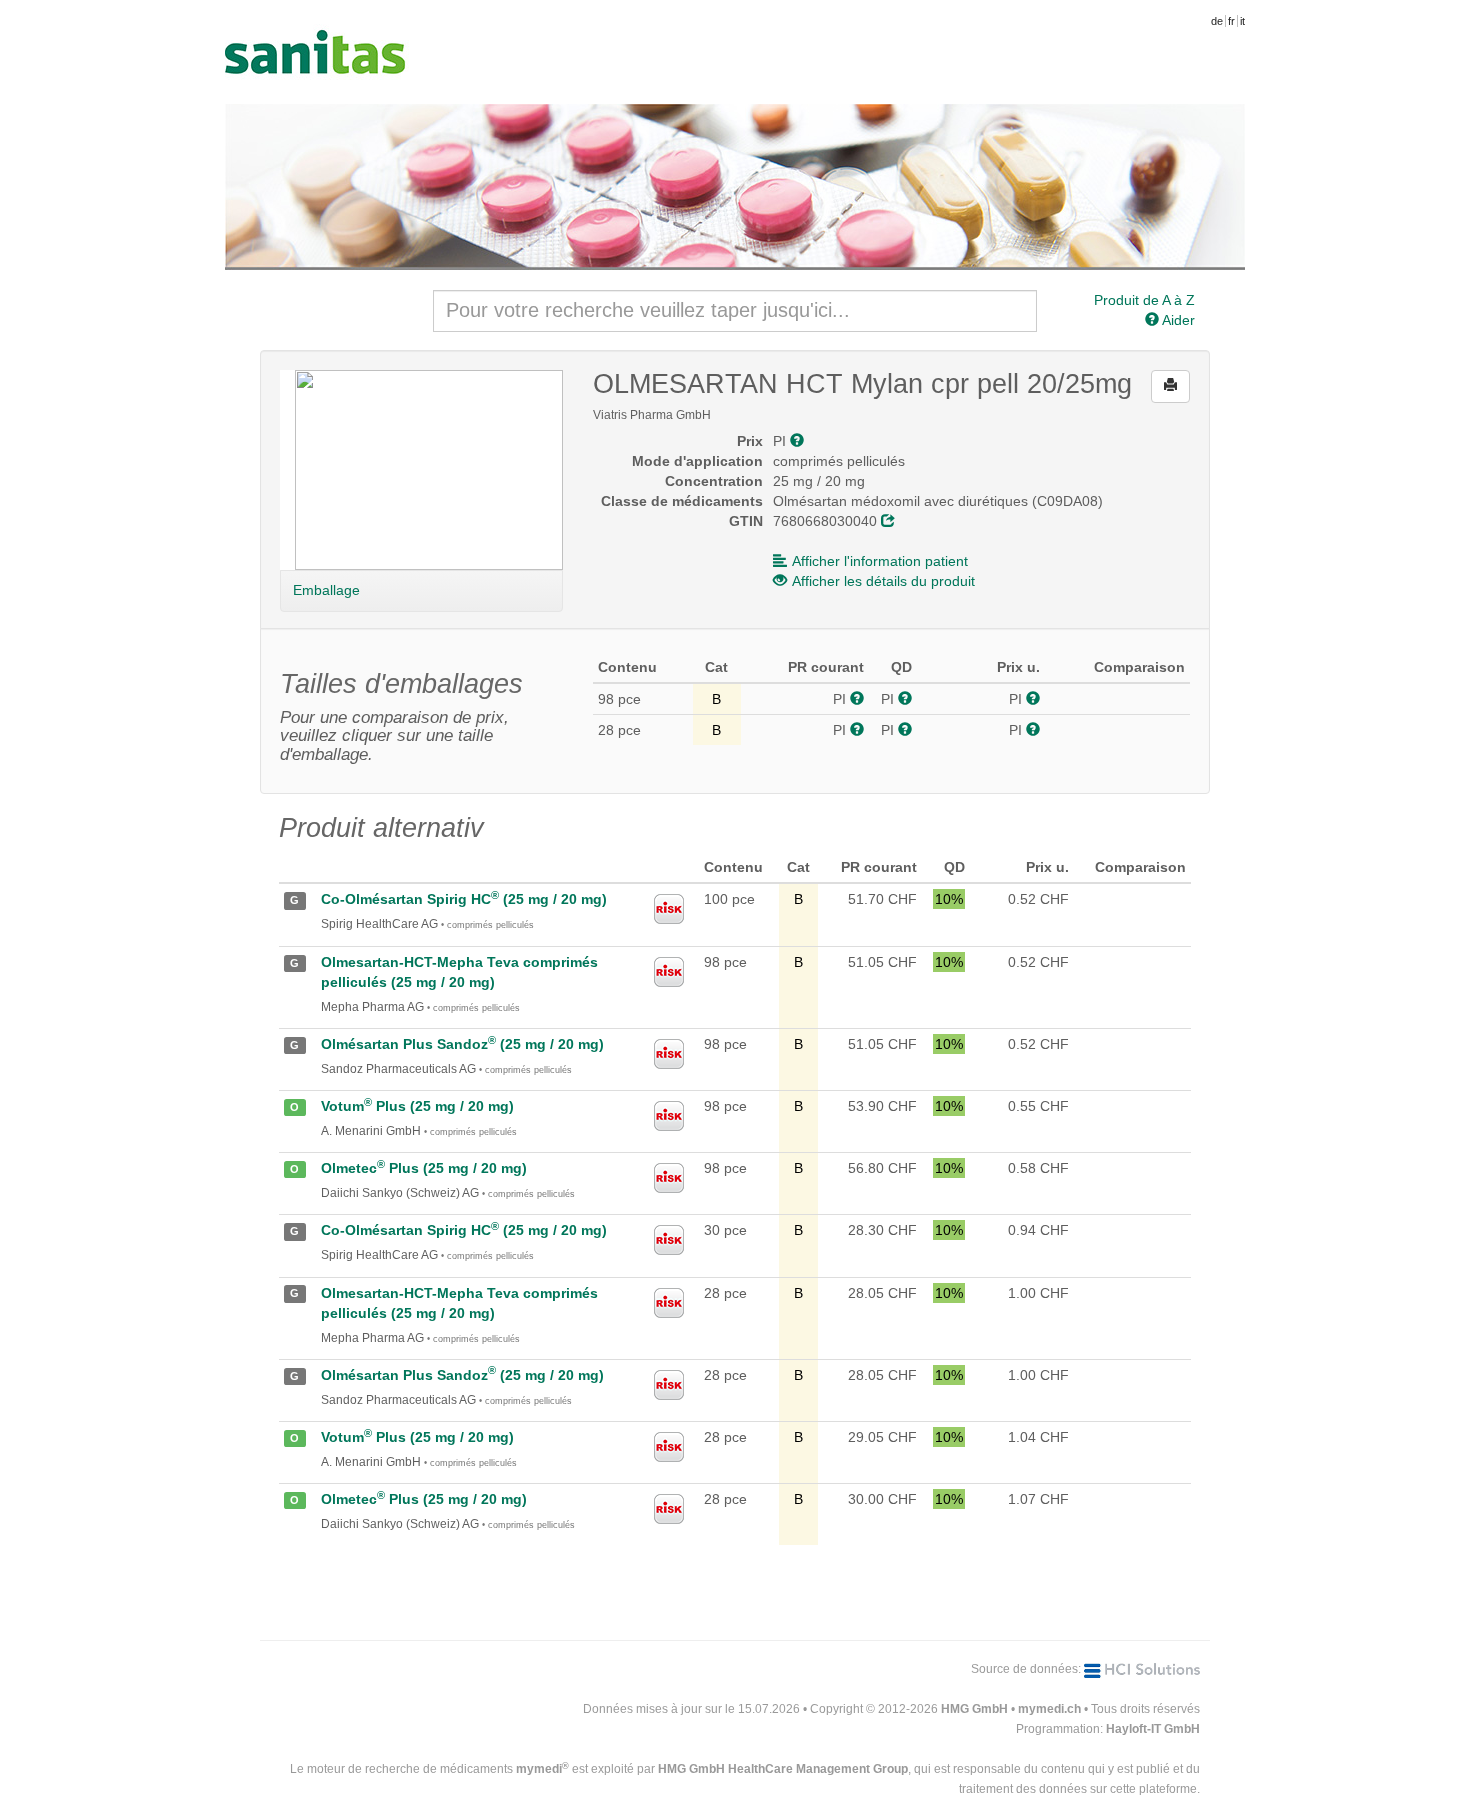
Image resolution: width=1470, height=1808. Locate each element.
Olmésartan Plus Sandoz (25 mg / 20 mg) (462, 1044)
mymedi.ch (1049, 1709)
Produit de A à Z (1144, 300)
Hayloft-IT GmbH (1153, 1729)
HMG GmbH (974, 1709)
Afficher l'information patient (880, 561)
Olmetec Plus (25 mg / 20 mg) (424, 1168)
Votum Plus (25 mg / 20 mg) (417, 1106)
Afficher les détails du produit (883, 581)
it (1242, 21)
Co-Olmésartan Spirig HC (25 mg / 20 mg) (464, 899)
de (1217, 21)
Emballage (326, 590)
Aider (1177, 320)
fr (1231, 21)
